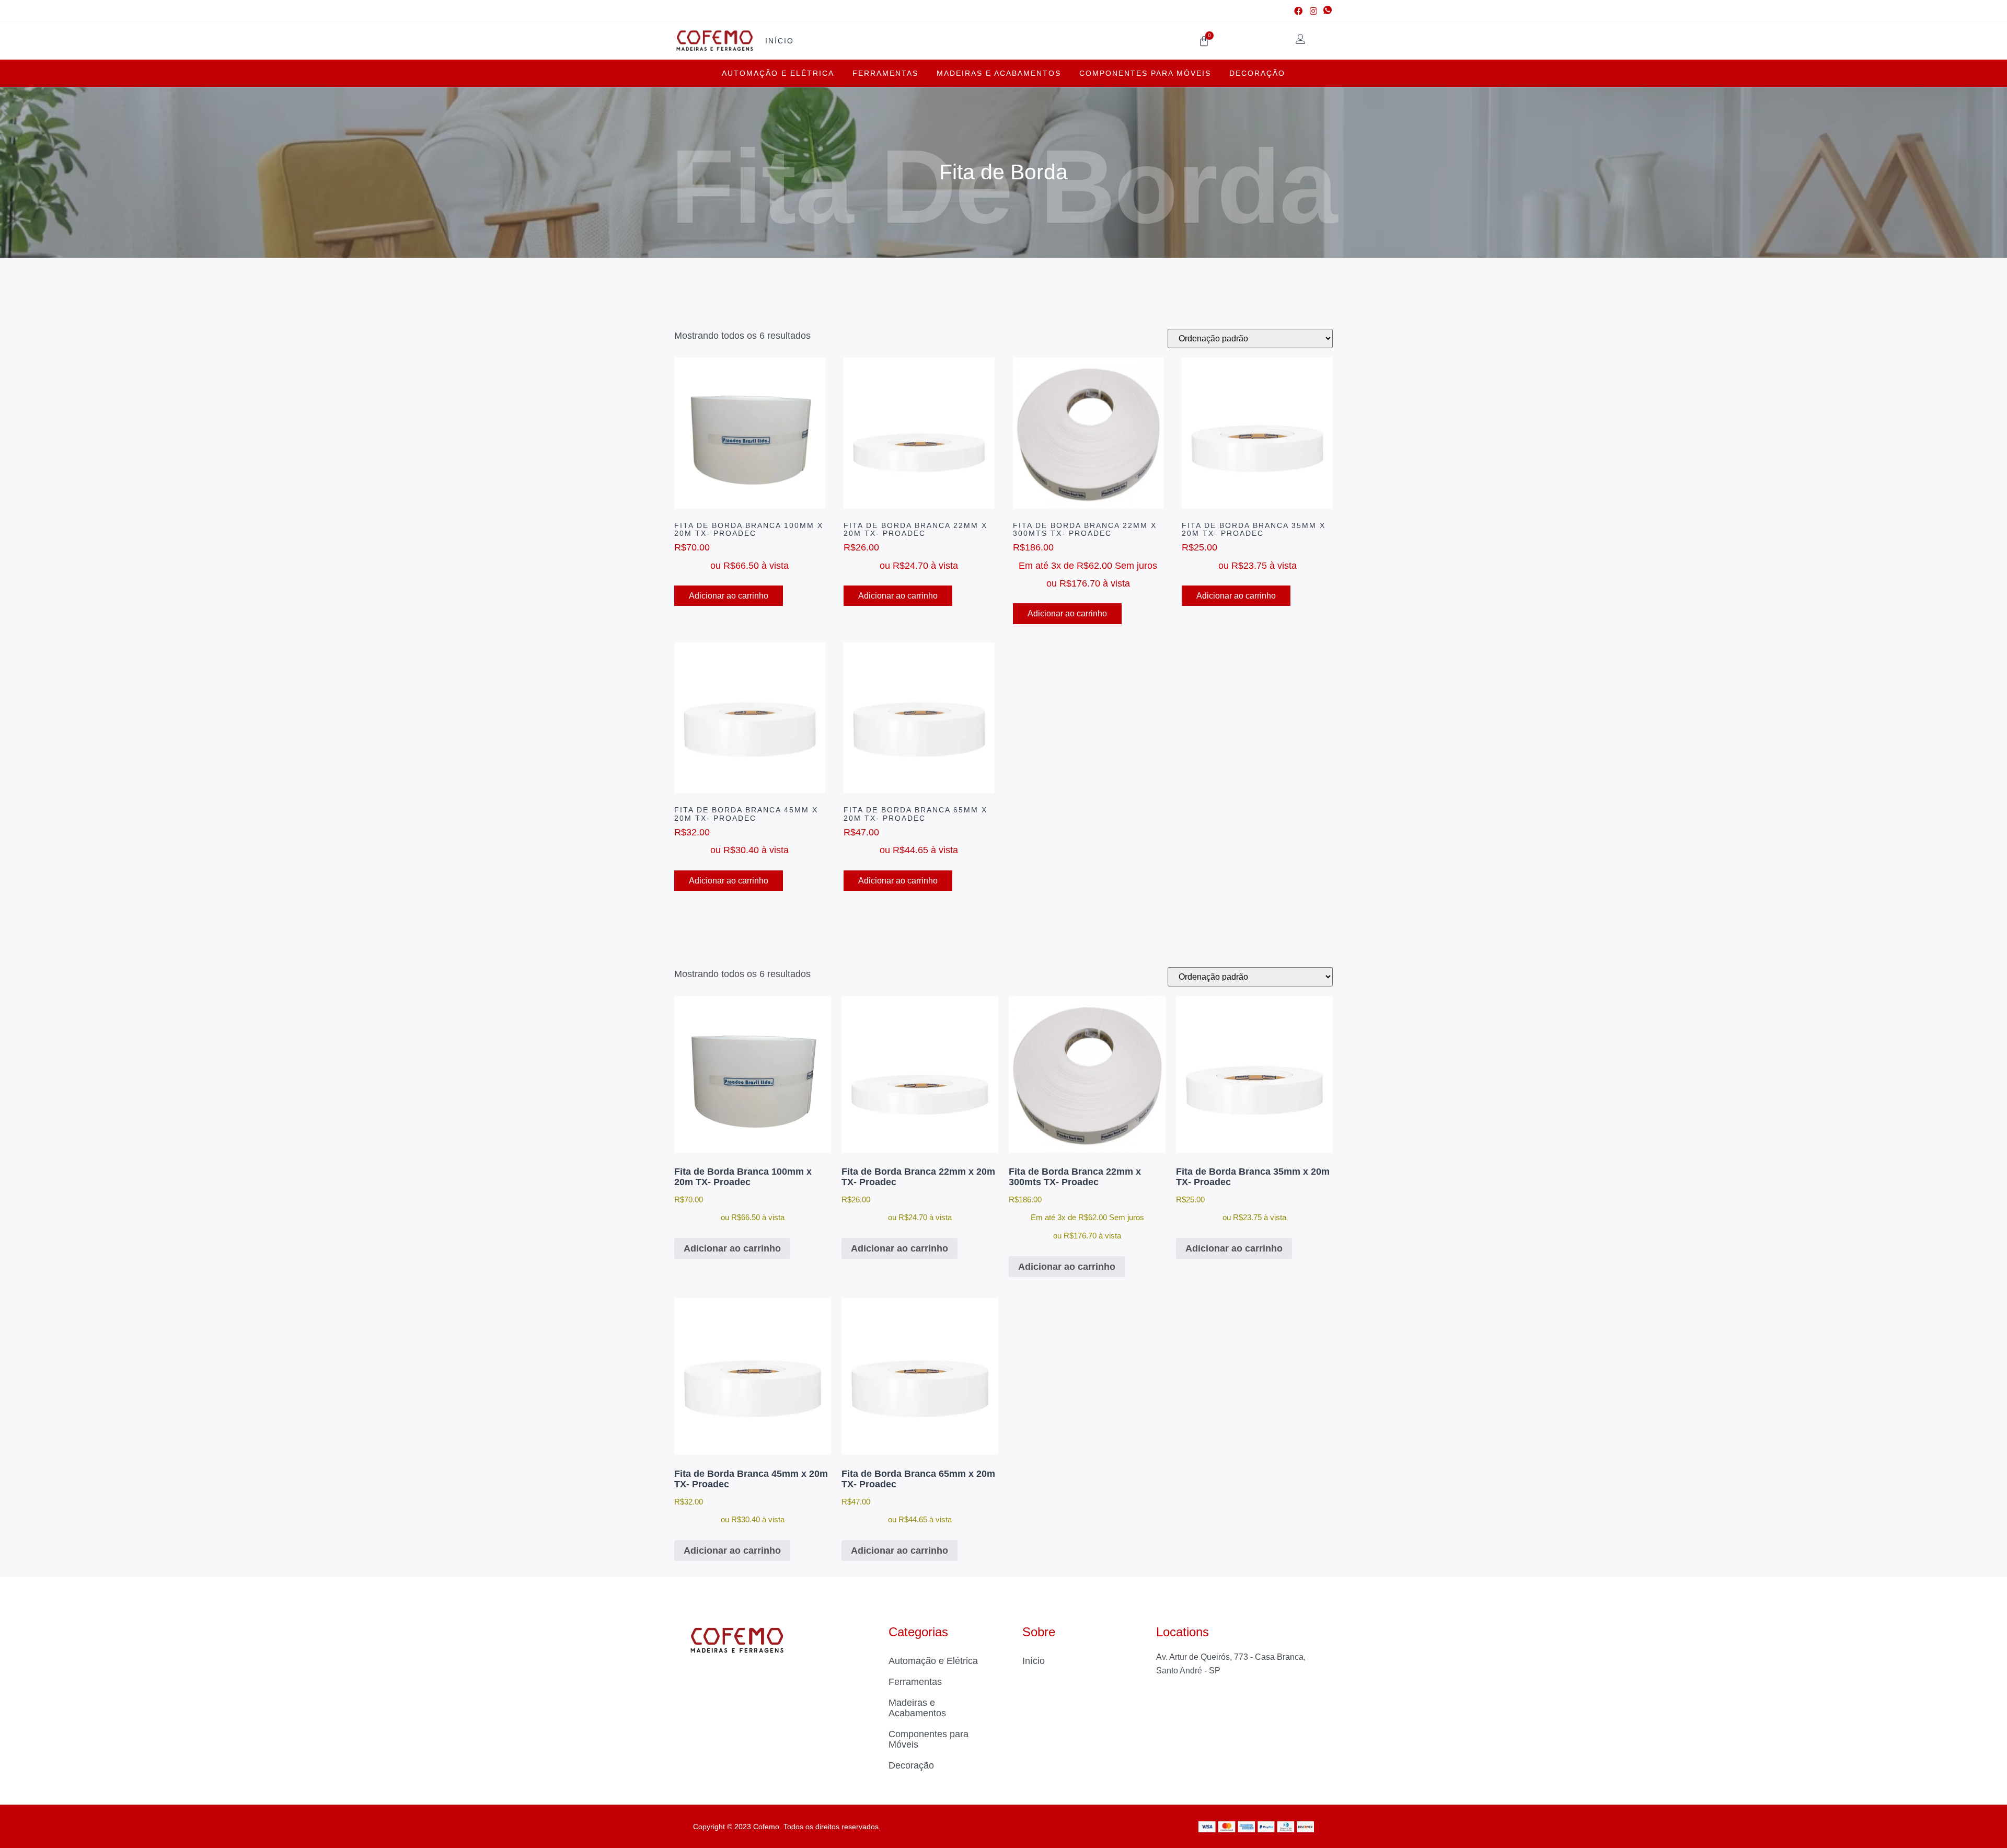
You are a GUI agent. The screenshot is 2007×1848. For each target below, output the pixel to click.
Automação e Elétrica (778, 73)
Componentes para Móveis (1145, 73)
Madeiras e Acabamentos (999, 73)
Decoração (1257, 73)
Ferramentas (885, 73)
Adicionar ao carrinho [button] (729, 596)
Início (780, 41)
